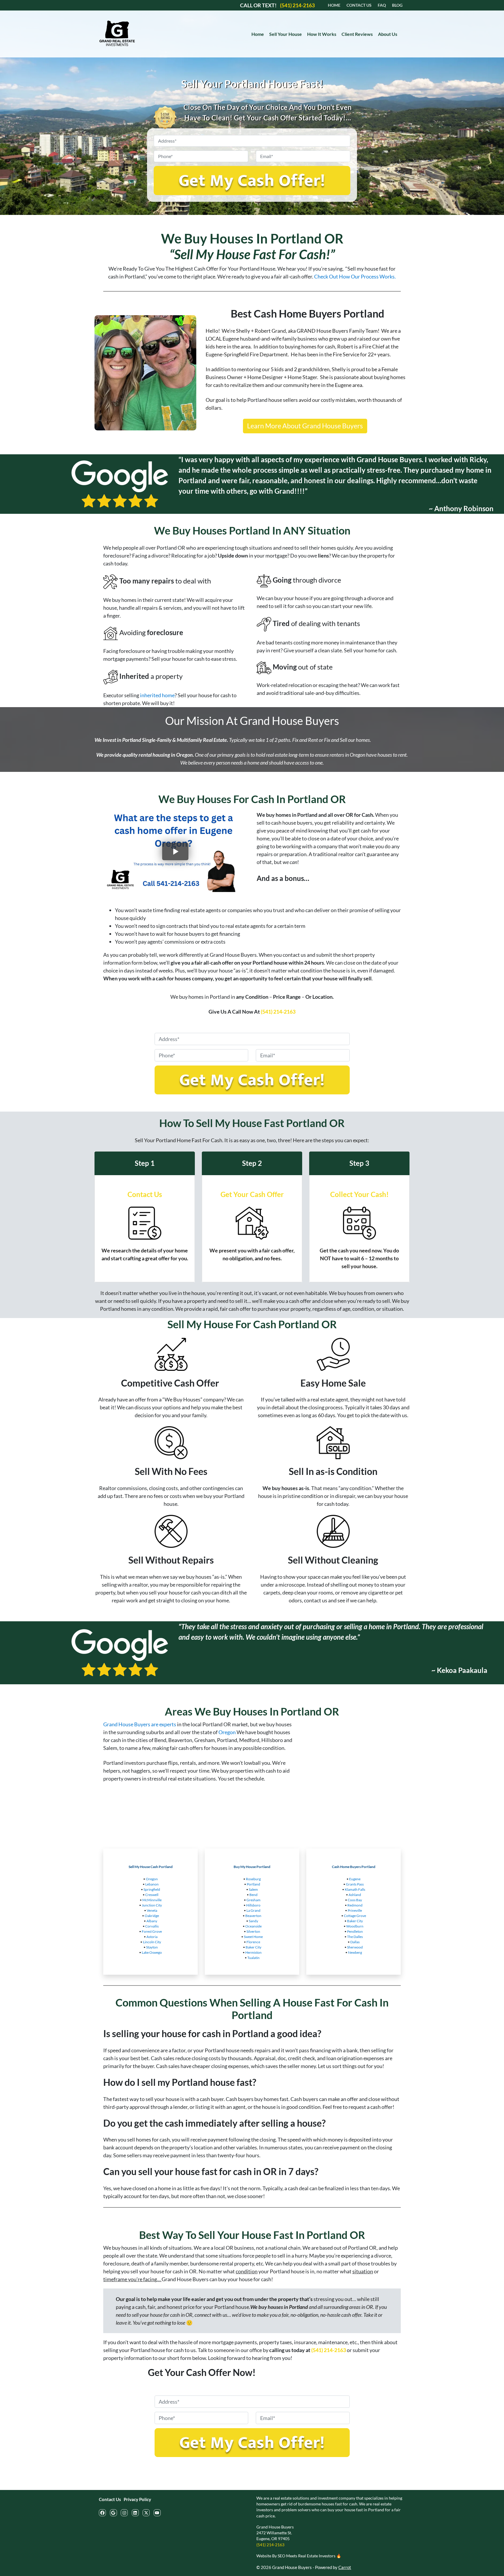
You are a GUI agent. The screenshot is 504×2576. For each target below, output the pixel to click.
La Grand (253, 1910)
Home (258, 34)
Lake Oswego (152, 1952)
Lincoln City (152, 1942)
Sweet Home (253, 1937)
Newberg (355, 1952)
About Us (388, 34)
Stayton (152, 1947)
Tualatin (253, 1958)
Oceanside (253, 1926)
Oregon (227, 1732)
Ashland (355, 1895)
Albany (152, 1921)
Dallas (355, 1942)
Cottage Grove (355, 1916)
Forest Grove (152, 1931)
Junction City (152, 1905)
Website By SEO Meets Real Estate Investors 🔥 (299, 2556)
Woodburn (355, 1926)
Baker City (253, 1947)
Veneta (152, 1910)
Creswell (152, 1895)
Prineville (355, 1910)
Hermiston (253, 1952)
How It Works (322, 34)
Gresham (253, 1900)
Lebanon (152, 1884)
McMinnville (152, 1900)
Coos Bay (355, 1900)
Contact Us (110, 2499)
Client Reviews (357, 34)
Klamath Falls (355, 1889)
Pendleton (355, 1931)
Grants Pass (355, 1884)
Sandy (253, 1921)
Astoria (152, 1937)
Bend (253, 1895)
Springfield (152, 1889)
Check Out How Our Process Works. (355, 276)
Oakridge (152, 1916)
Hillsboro (253, 1905)
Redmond (355, 1905)
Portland (253, 1884)
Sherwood (355, 1947)
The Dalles (355, 1937)
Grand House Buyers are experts (140, 1724)
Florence (253, 1942)
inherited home (157, 695)
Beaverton (253, 1916)
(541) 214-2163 (278, 1012)
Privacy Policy (137, 2499)
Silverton (253, 1931)
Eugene (355, 1879)
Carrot (345, 2567)
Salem (253, 1889)
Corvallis (152, 1926)
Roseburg (253, 1879)
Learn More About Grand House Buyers (305, 426)
